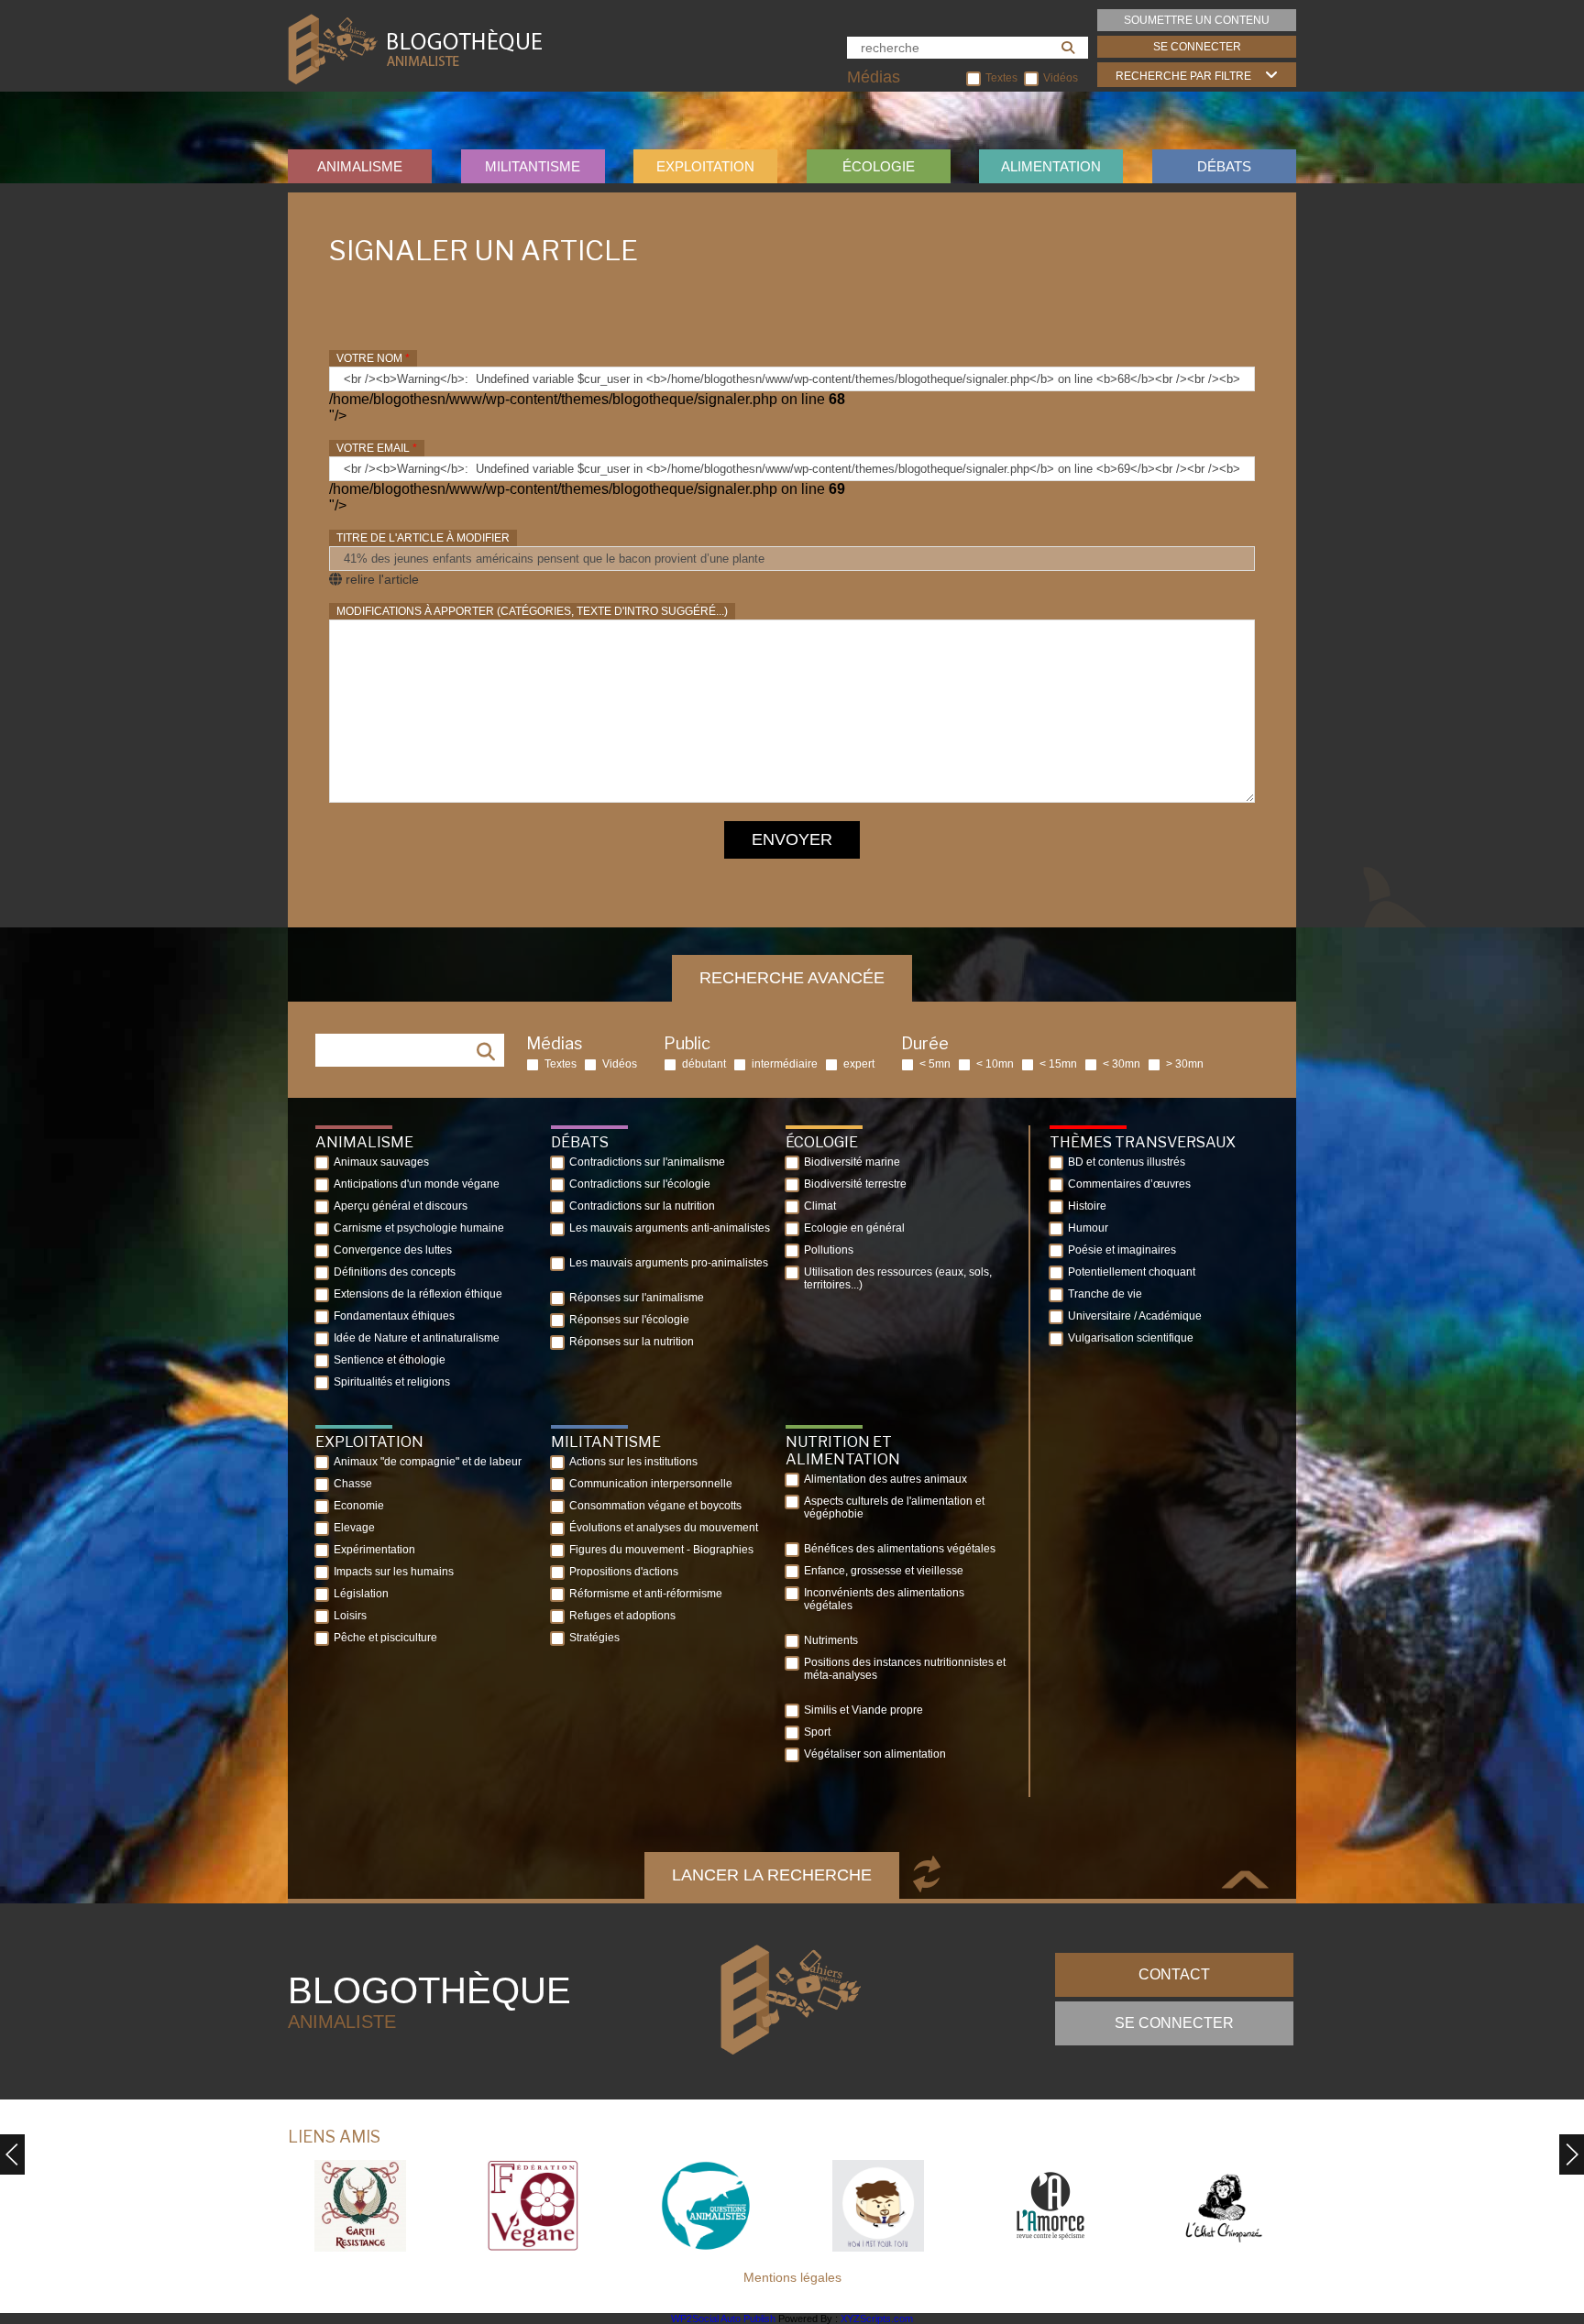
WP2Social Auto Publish (723, 2319)
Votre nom (373, 358)
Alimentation (1051, 166)
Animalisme (360, 166)
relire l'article (380, 579)
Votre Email (377, 448)
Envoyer (792, 839)
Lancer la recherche (772, 1875)
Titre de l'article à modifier (423, 538)
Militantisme (533, 166)
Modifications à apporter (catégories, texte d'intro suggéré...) (532, 611)
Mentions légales (792, 2277)
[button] (1572, 2154)
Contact (1174, 1974)
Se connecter (1197, 47)
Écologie (879, 166)
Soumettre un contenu (1197, 20)
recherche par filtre (1183, 76)
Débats (1224, 166)
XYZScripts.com (877, 2319)
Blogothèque (429, 2001)
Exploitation (705, 166)
